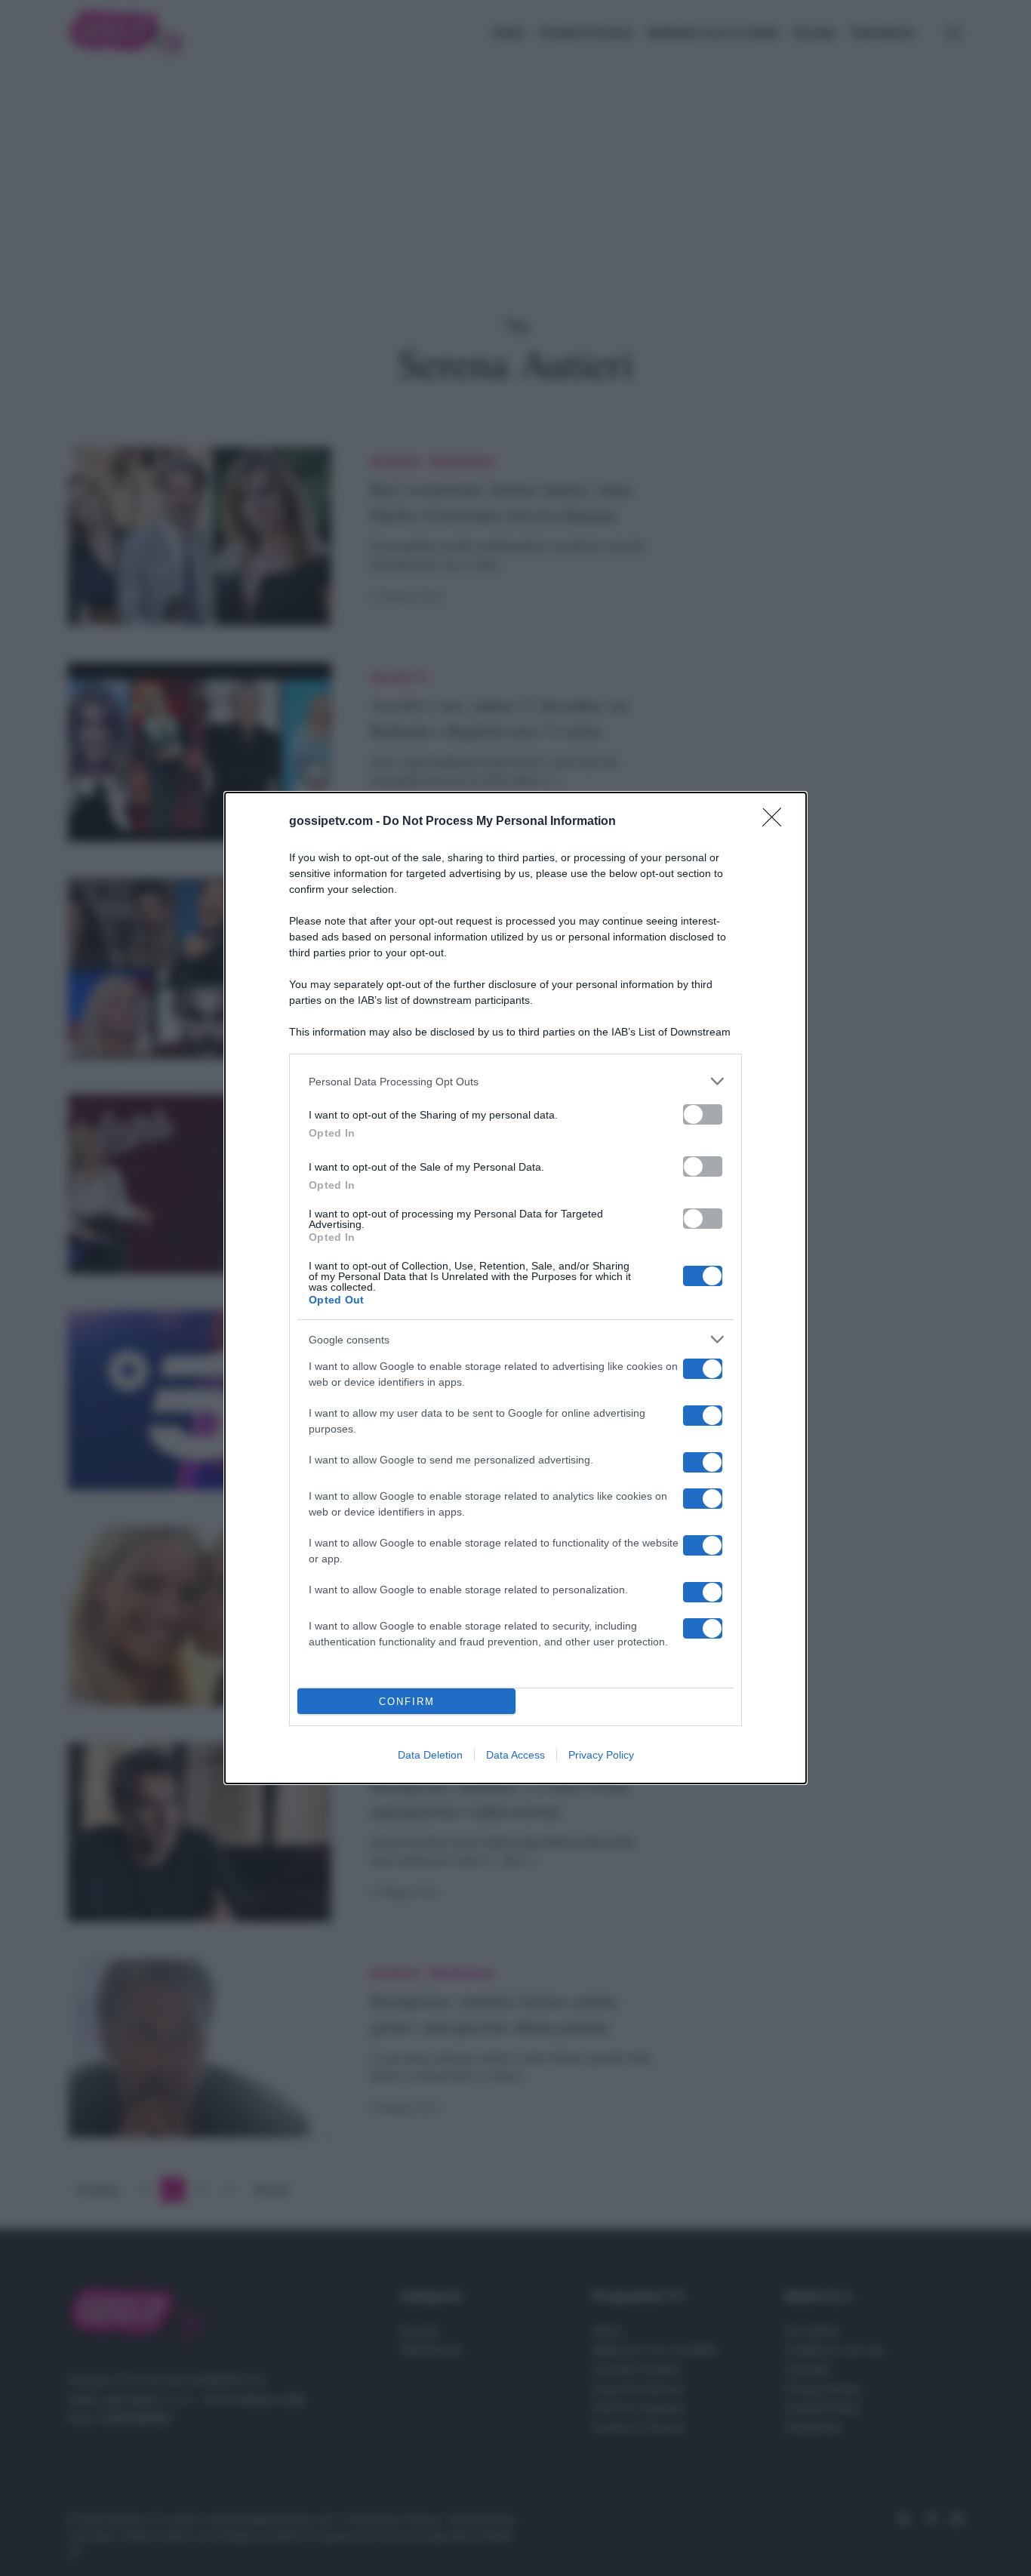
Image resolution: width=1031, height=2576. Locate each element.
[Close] (777, 822)
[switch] (703, 1114)
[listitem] (515, 1081)
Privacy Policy (601, 1755)
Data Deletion (430, 1755)
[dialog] (515, 1288)
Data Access (515, 1755)
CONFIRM (407, 1702)
